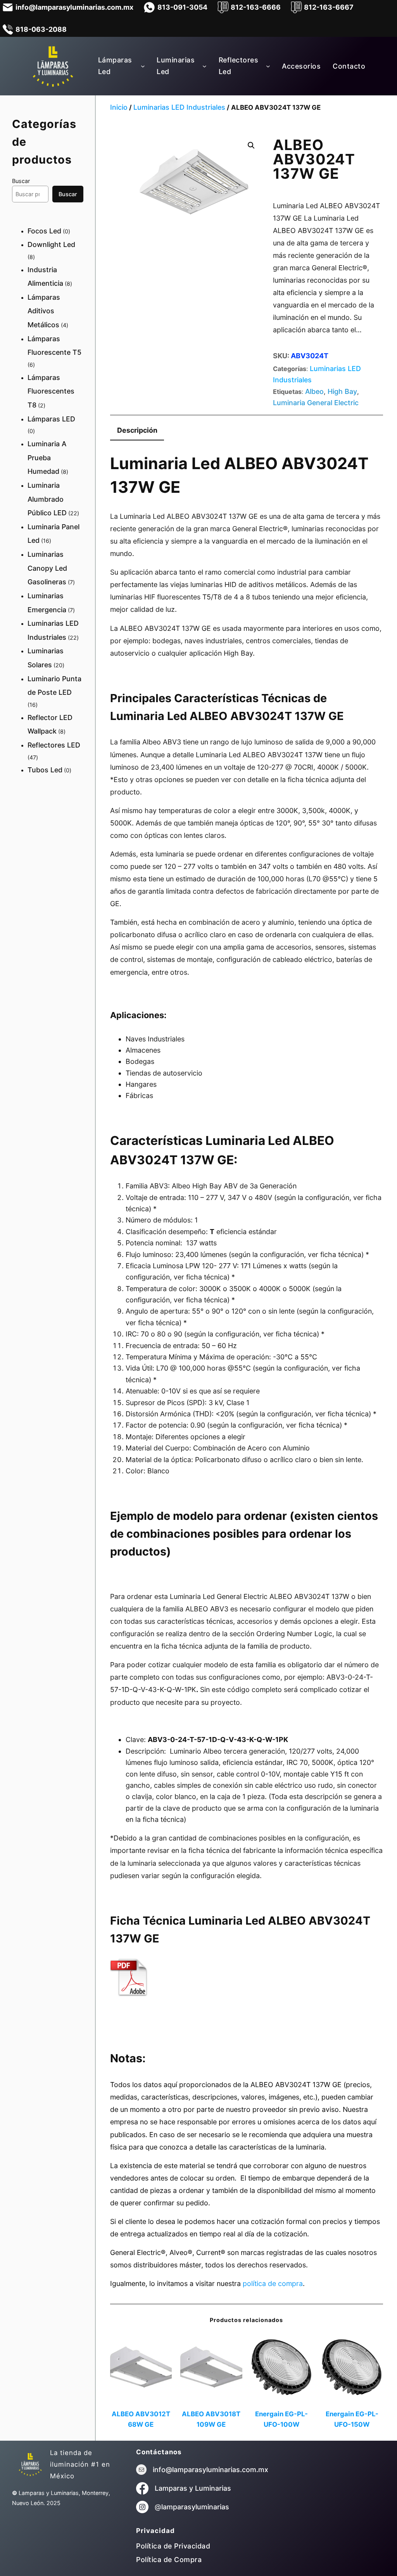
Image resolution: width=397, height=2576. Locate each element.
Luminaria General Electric (316, 403)
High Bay (342, 391)
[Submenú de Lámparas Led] (143, 66)
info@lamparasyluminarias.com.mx (211, 2470)
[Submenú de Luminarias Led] (205, 66)
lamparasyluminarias (195, 2507)
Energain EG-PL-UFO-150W (352, 2419)
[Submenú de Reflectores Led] (268, 66)
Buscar (21, 181)
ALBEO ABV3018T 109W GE (211, 2419)
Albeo (314, 391)
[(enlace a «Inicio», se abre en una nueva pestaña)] (30, 2464)
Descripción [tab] (137, 430)
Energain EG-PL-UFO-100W (281, 2419)
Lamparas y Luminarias (193, 2488)
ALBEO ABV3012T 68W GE (141, 2419)
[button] (251, 145)
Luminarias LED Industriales (179, 107)
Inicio (119, 107)
